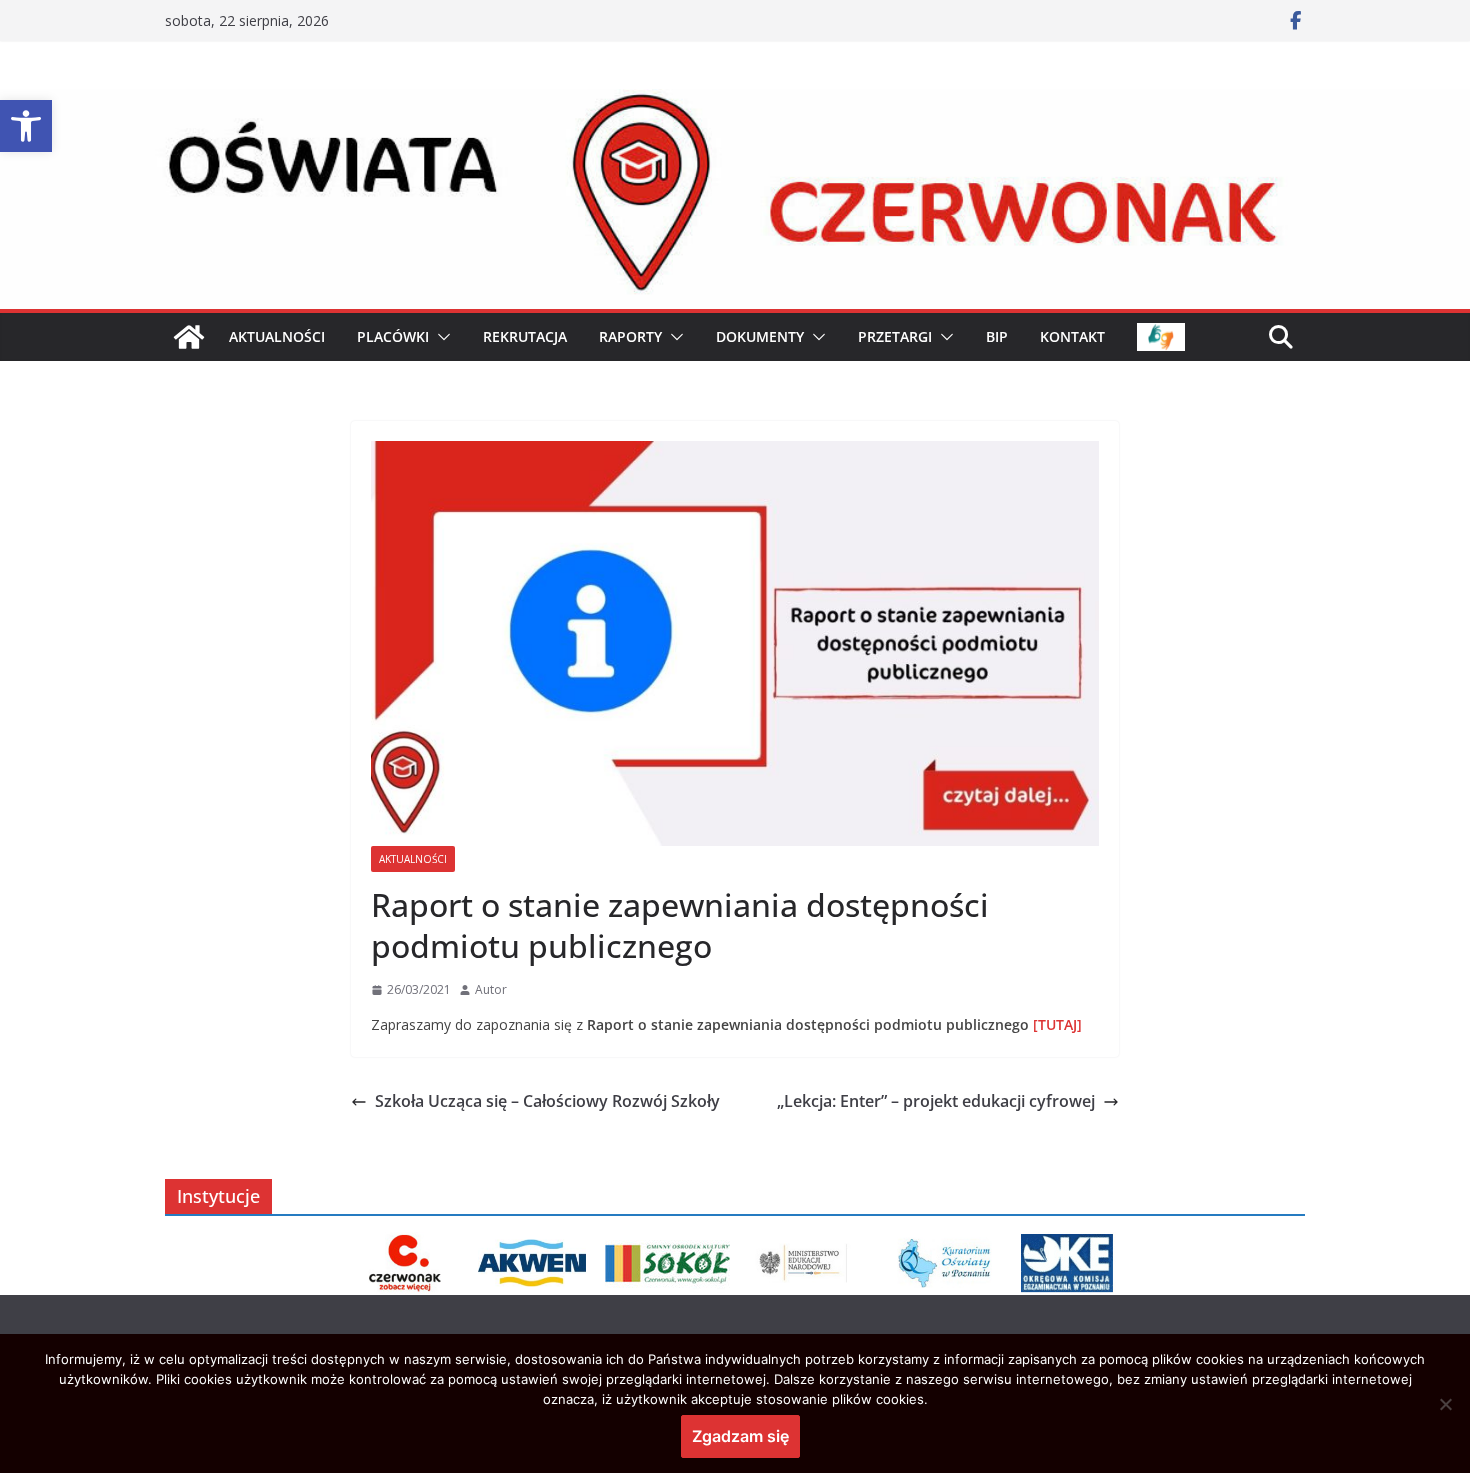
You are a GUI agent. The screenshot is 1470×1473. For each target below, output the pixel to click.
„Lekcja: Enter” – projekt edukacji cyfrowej (936, 1101)
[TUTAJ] (1055, 1024)
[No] (1445, 1404)
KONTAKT (1072, 336)
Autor (491, 989)
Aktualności (413, 859)
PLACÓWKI (393, 336)
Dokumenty (760, 336)
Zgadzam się (740, 1436)
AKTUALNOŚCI (277, 336)
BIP (997, 336)
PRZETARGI (895, 336)
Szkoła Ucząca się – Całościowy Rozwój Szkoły (547, 1101)
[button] (26, 126)
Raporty (630, 336)
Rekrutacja (525, 336)
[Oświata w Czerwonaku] (735, 103)
